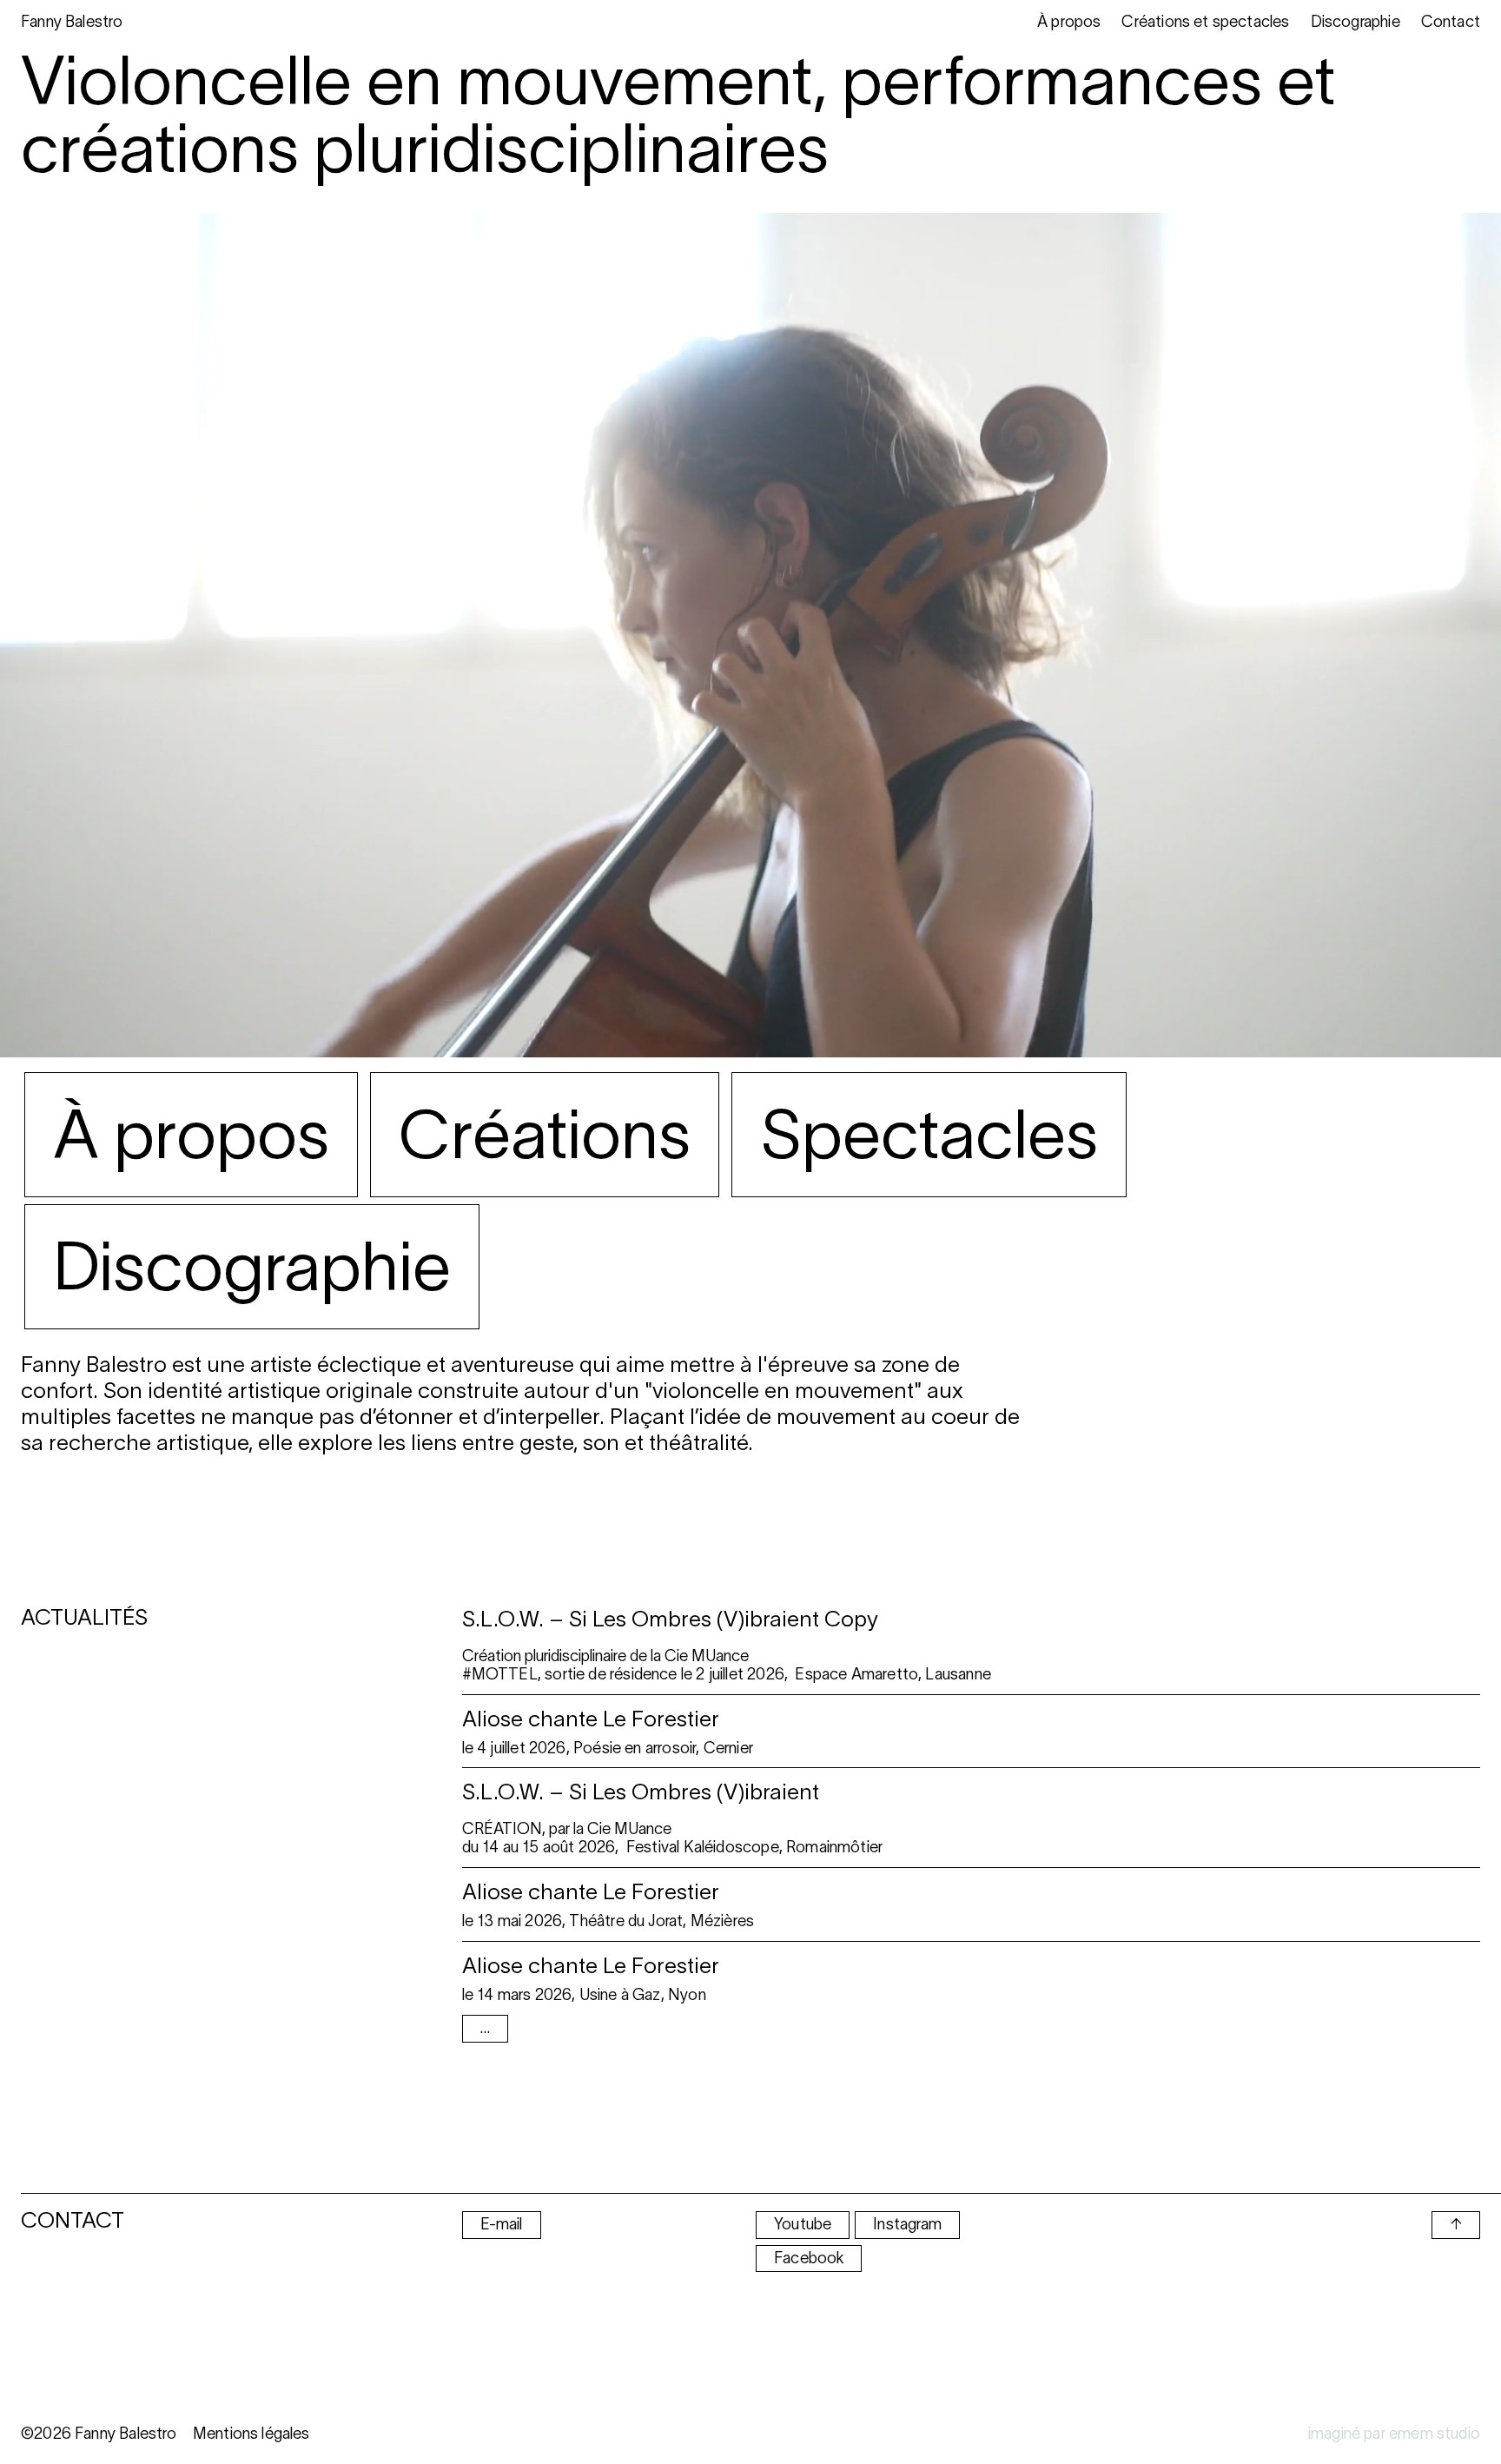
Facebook (809, 2258)
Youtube (803, 2224)
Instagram (907, 2224)
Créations (545, 1134)
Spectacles (929, 1134)
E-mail (502, 2224)
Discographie (252, 1266)
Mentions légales (251, 2434)
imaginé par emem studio (1394, 2434)
